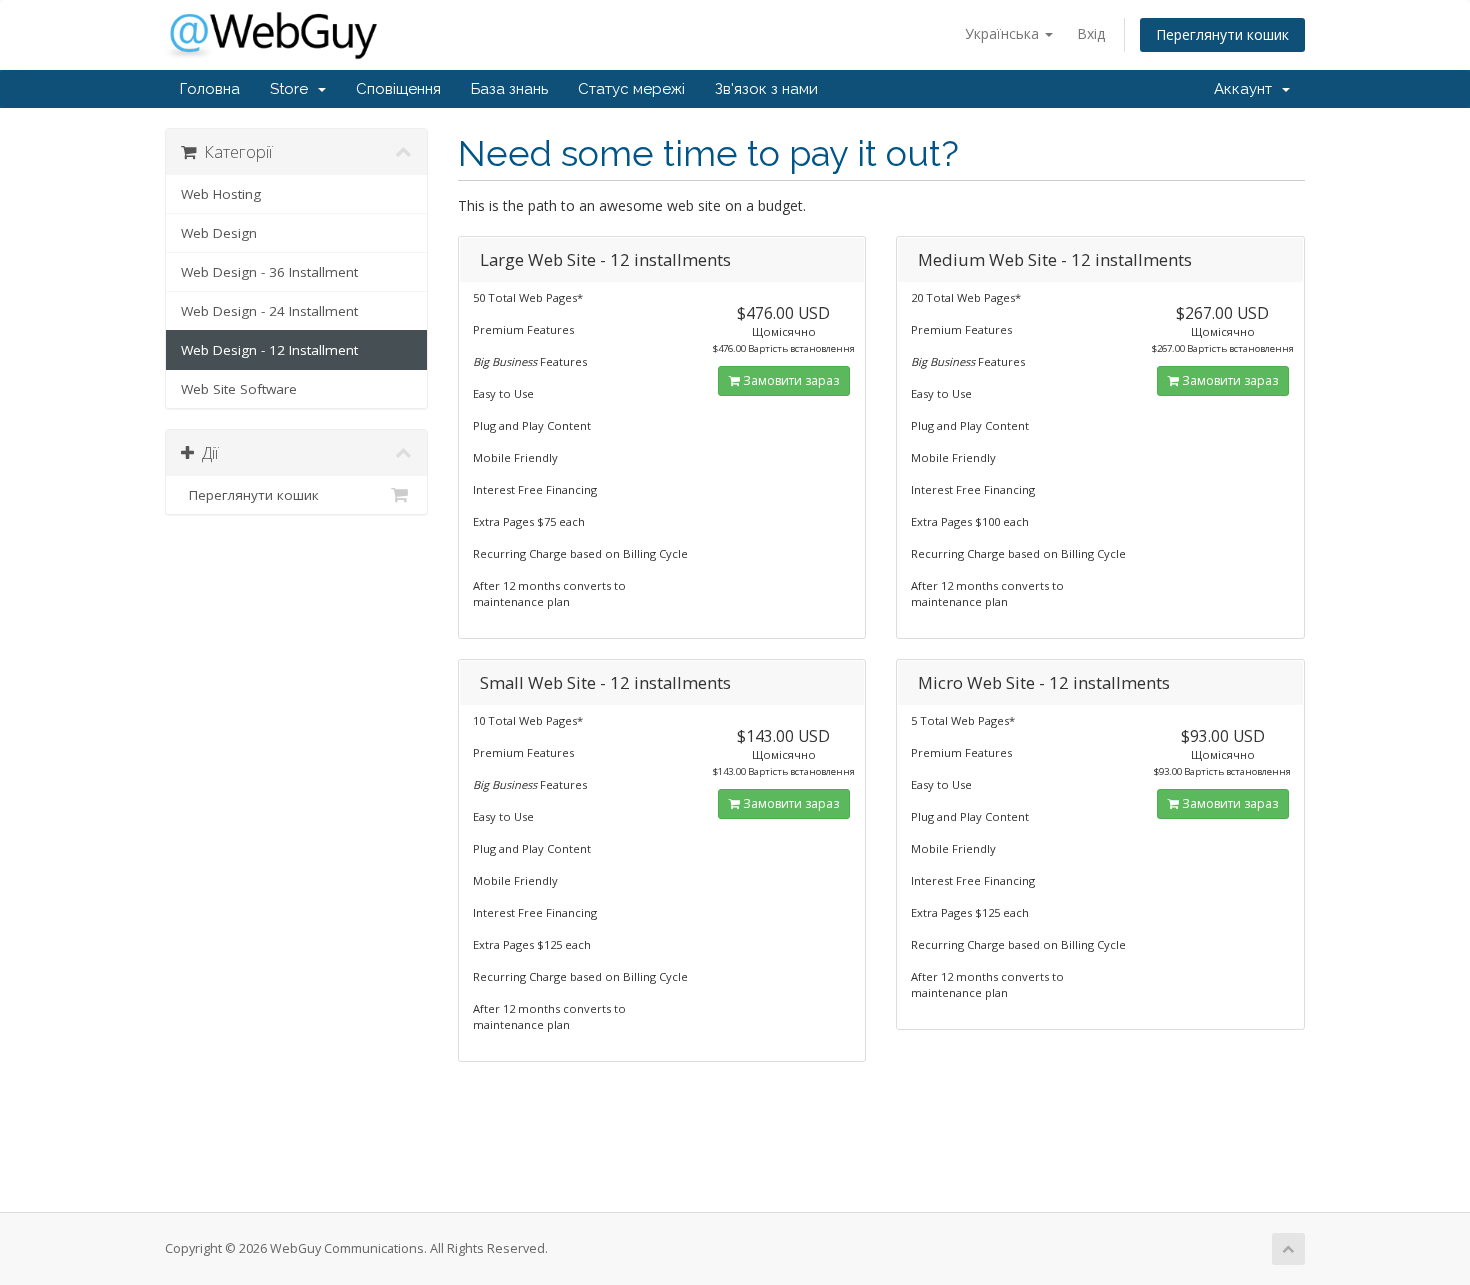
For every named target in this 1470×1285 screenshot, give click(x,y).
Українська (1004, 33)
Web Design (219, 233)
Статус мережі (631, 89)
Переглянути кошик (1222, 34)
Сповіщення (398, 89)
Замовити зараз (789, 380)
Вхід (1091, 33)
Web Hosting (221, 194)
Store (293, 89)
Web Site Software (239, 389)
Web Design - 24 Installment (269, 311)
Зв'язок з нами (766, 89)
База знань (509, 89)
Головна (210, 89)
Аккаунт (1247, 89)
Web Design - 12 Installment (269, 350)
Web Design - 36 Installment (269, 272)
